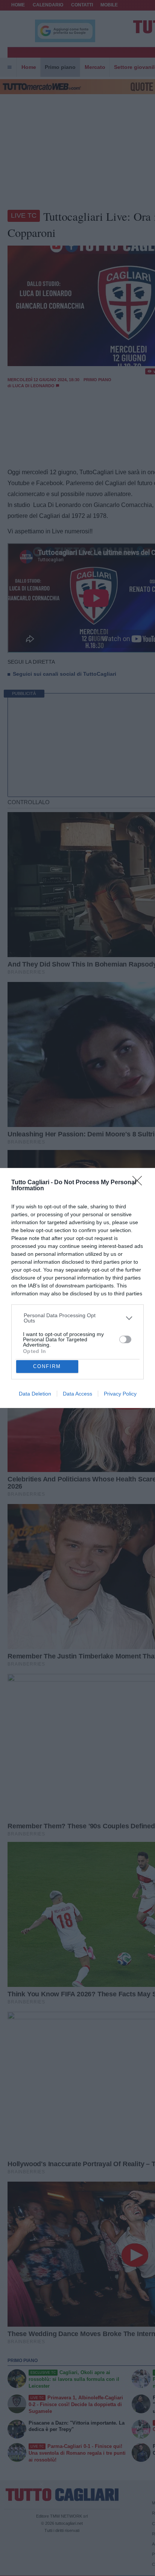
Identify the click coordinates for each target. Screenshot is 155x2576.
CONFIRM (47, 1366)
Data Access (77, 1394)
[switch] (125, 1339)
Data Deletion (35, 1394)
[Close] (140, 1183)
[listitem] (78, 1318)
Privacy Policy (120, 1394)
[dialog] (77, 1288)
